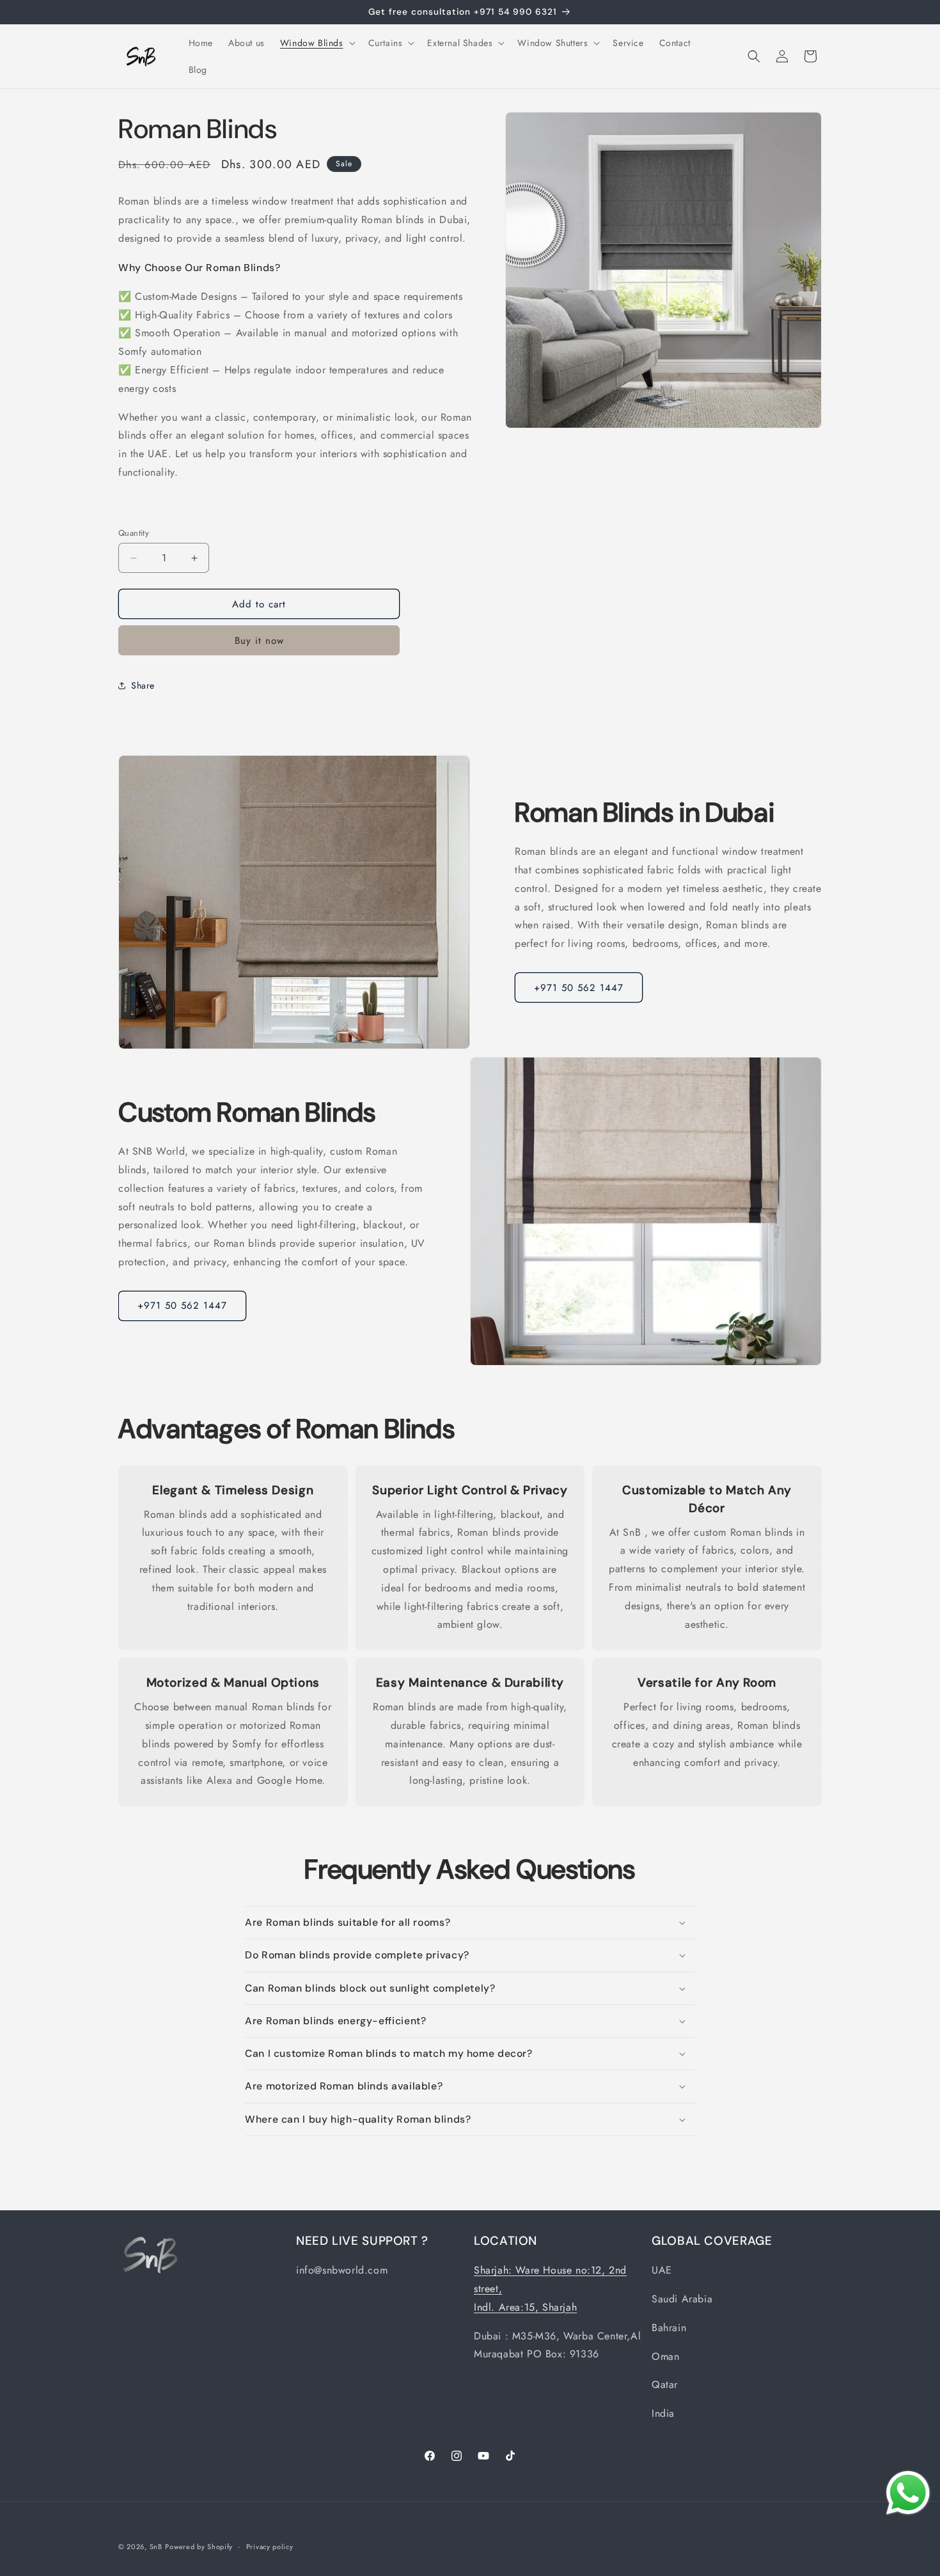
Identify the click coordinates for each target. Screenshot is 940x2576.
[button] (317, 43)
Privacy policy (270, 2547)
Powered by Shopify (199, 2547)
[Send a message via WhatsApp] (908, 2493)
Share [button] (143, 685)
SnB (156, 2547)
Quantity (134, 533)
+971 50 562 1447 (579, 988)
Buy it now (259, 641)
